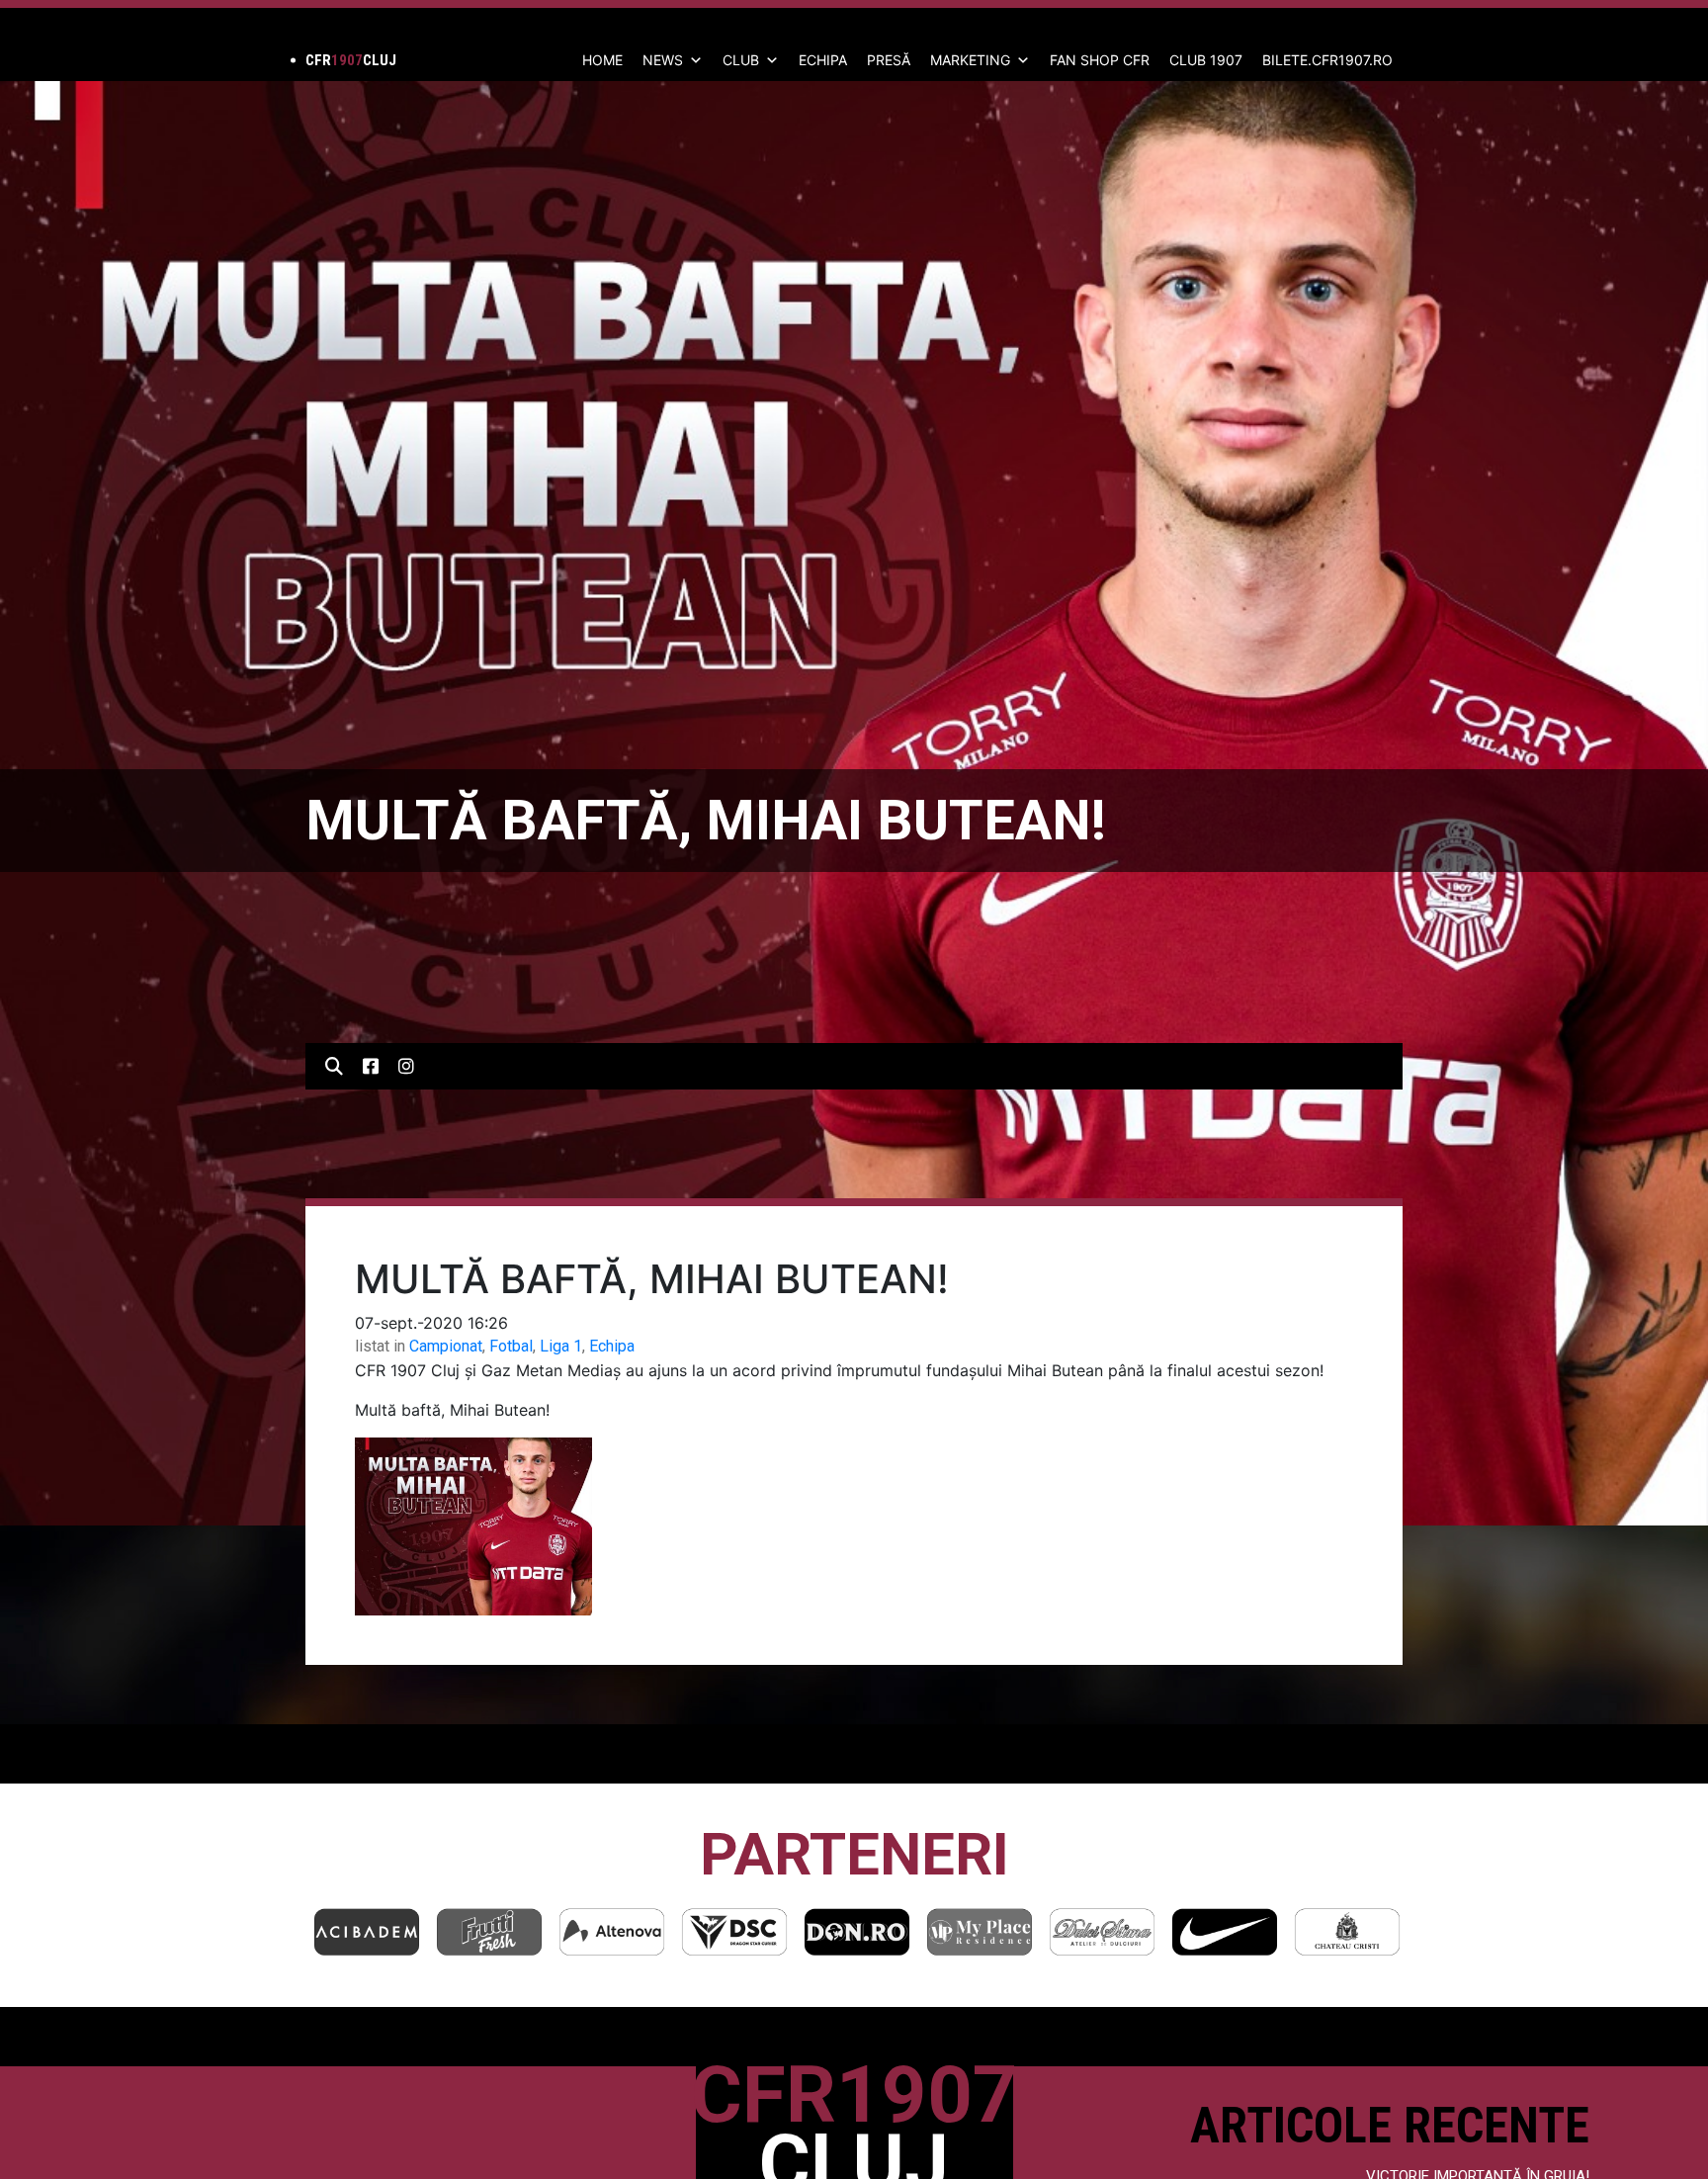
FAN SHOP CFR (1100, 60)
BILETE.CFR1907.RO (1327, 60)
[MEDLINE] (1347, 1931)
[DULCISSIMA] (980, 1931)
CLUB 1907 (1206, 60)
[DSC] (612, 1931)
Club (741, 60)
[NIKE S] (1102, 1931)
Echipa (612, 1346)
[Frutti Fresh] (367, 1931)
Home (602, 60)
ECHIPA (823, 60)
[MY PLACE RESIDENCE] (857, 1931)
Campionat (446, 1346)
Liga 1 (561, 1346)
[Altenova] (489, 1931)
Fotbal (511, 1346)
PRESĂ (889, 60)
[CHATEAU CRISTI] (1225, 1931)
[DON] (734, 1931)
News (663, 60)
